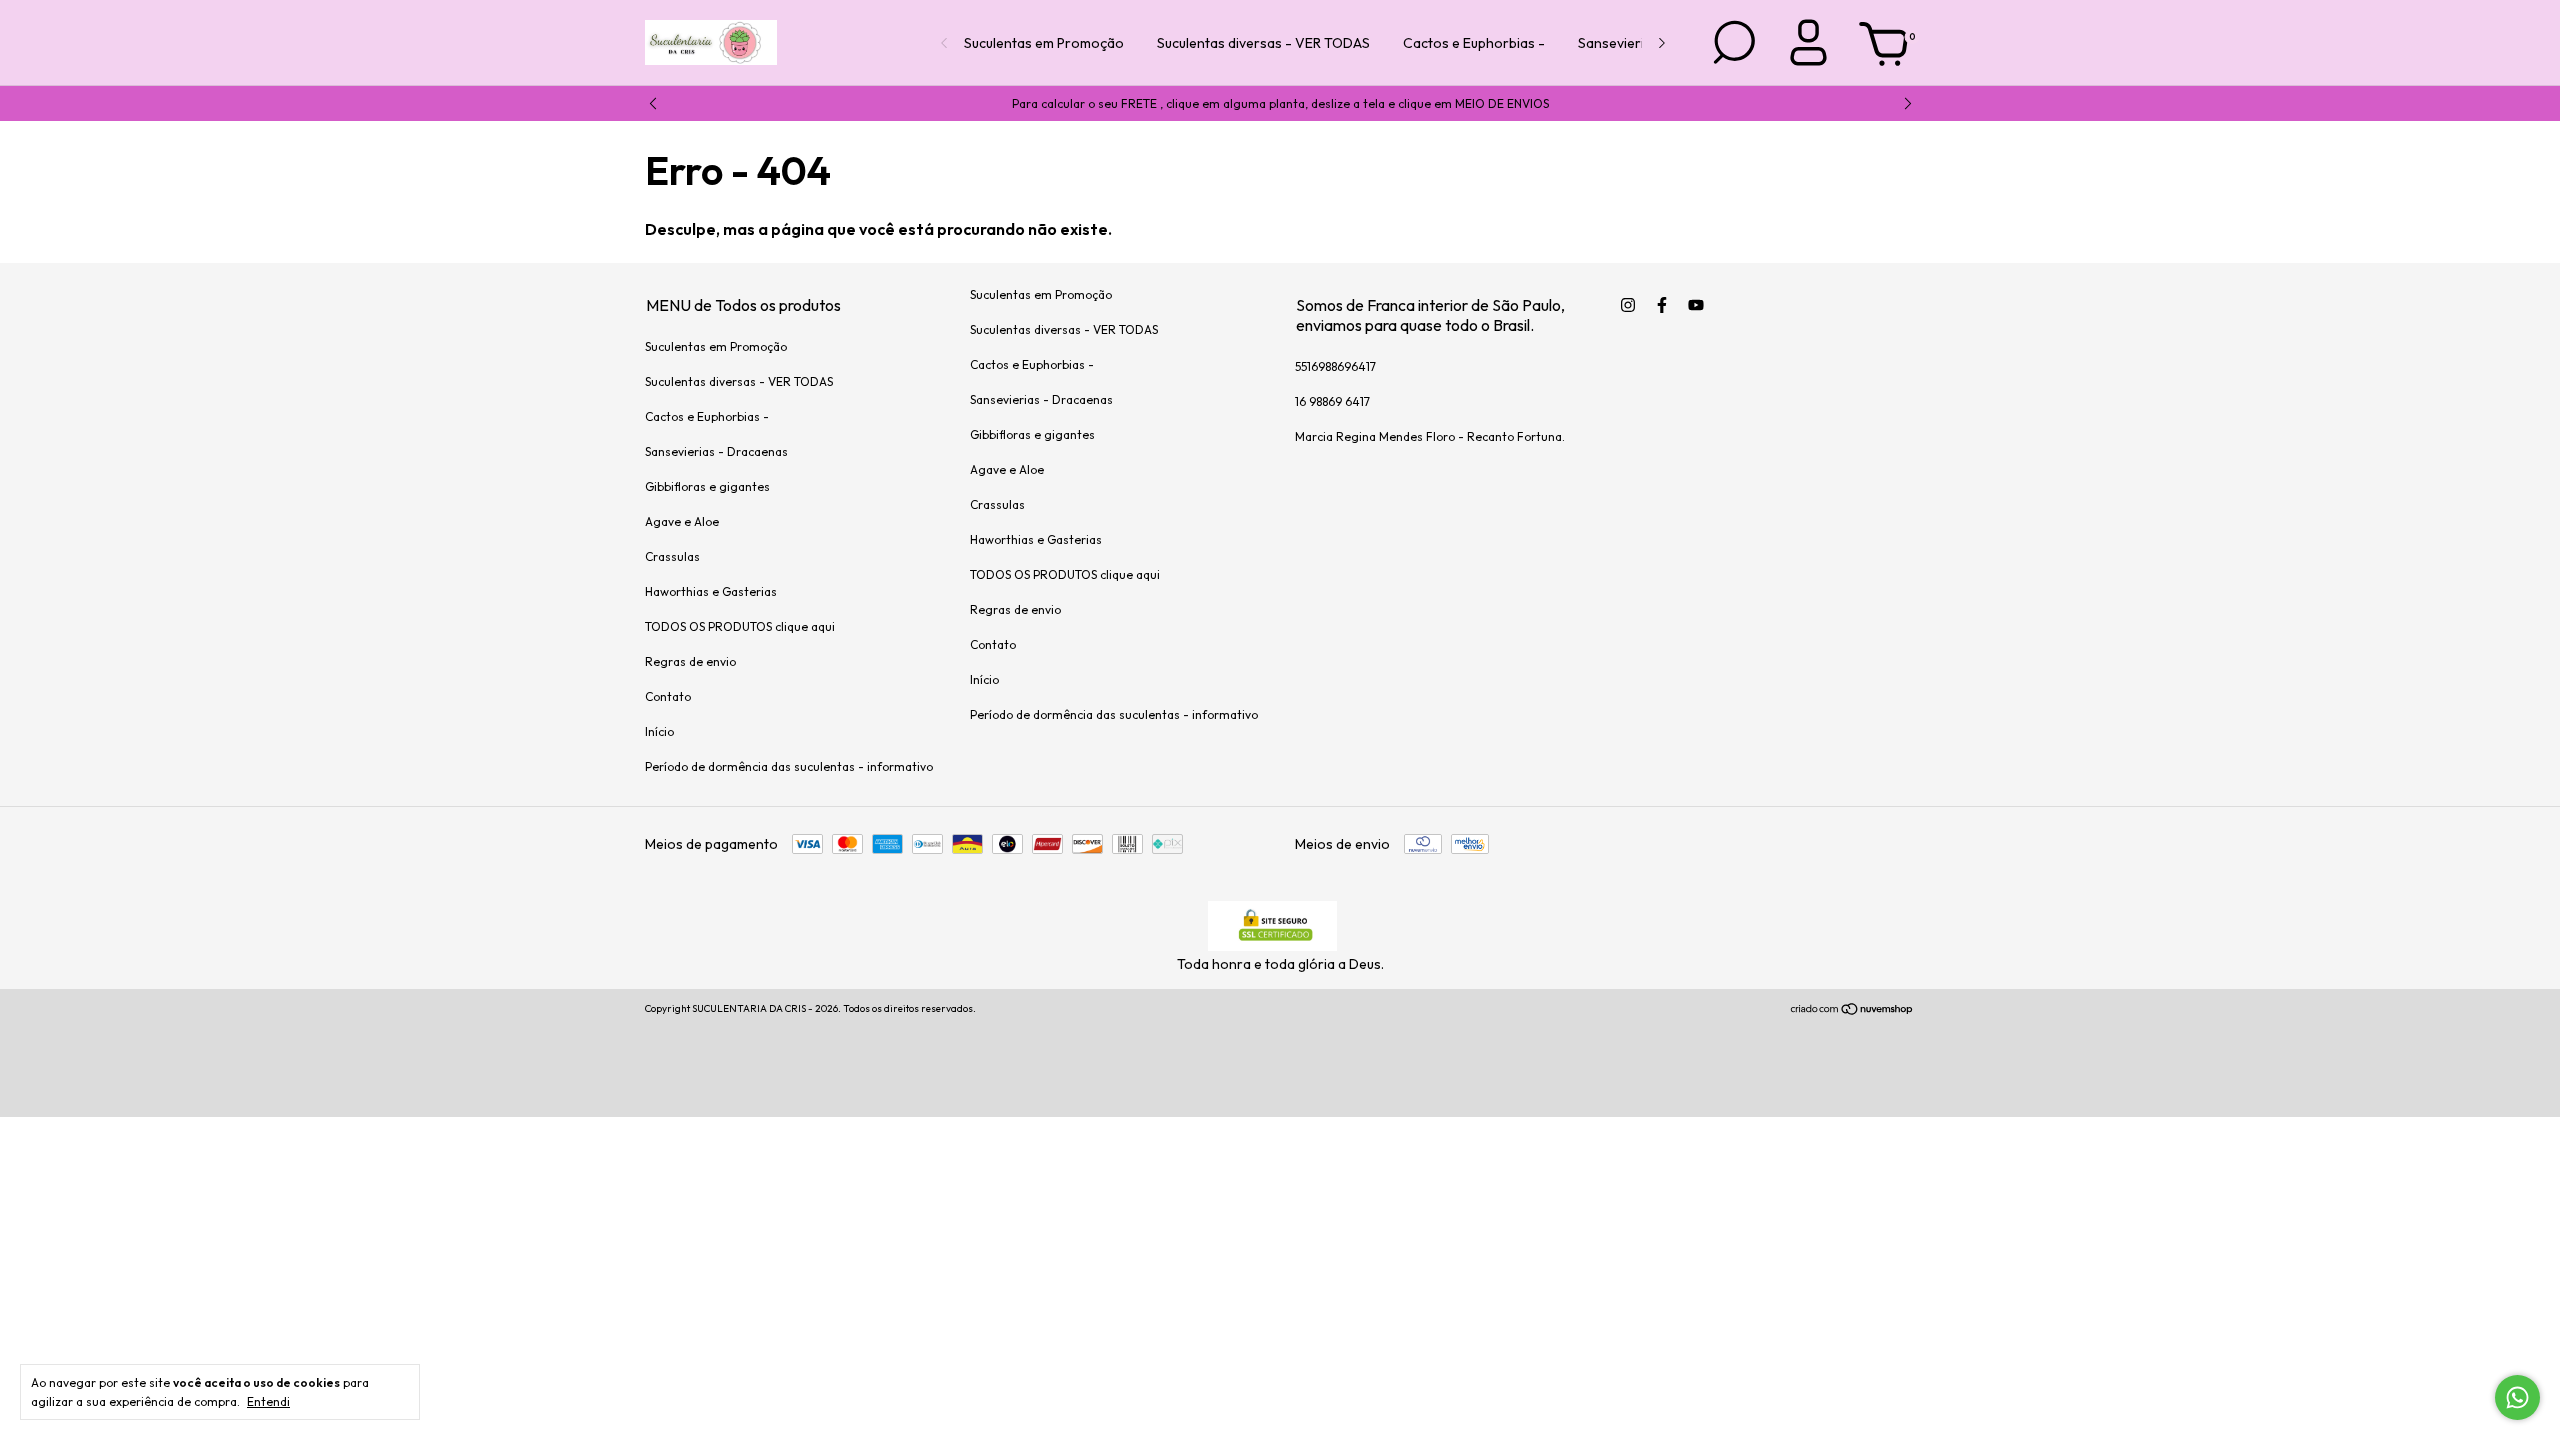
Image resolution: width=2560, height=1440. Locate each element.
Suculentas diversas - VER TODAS (1263, 43)
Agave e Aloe (682, 521)
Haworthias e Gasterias (711, 591)
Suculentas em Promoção (1044, 43)
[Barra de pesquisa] (1733, 61)
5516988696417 (1335, 366)
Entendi (268, 1401)
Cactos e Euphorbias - (1474, 43)
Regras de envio (690, 661)
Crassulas (672, 556)
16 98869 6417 (1332, 401)
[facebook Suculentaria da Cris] (1662, 305)
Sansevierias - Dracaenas (716, 451)
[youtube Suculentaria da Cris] (1696, 305)
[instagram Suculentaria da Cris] (1628, 305)
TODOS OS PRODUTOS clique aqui (740, 626)
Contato (668, 696)
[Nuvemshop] (1852, 1011)
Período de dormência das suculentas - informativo (789, 766)
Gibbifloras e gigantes (707, 486)
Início (659, 731)
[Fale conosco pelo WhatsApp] (2517, 1397)
